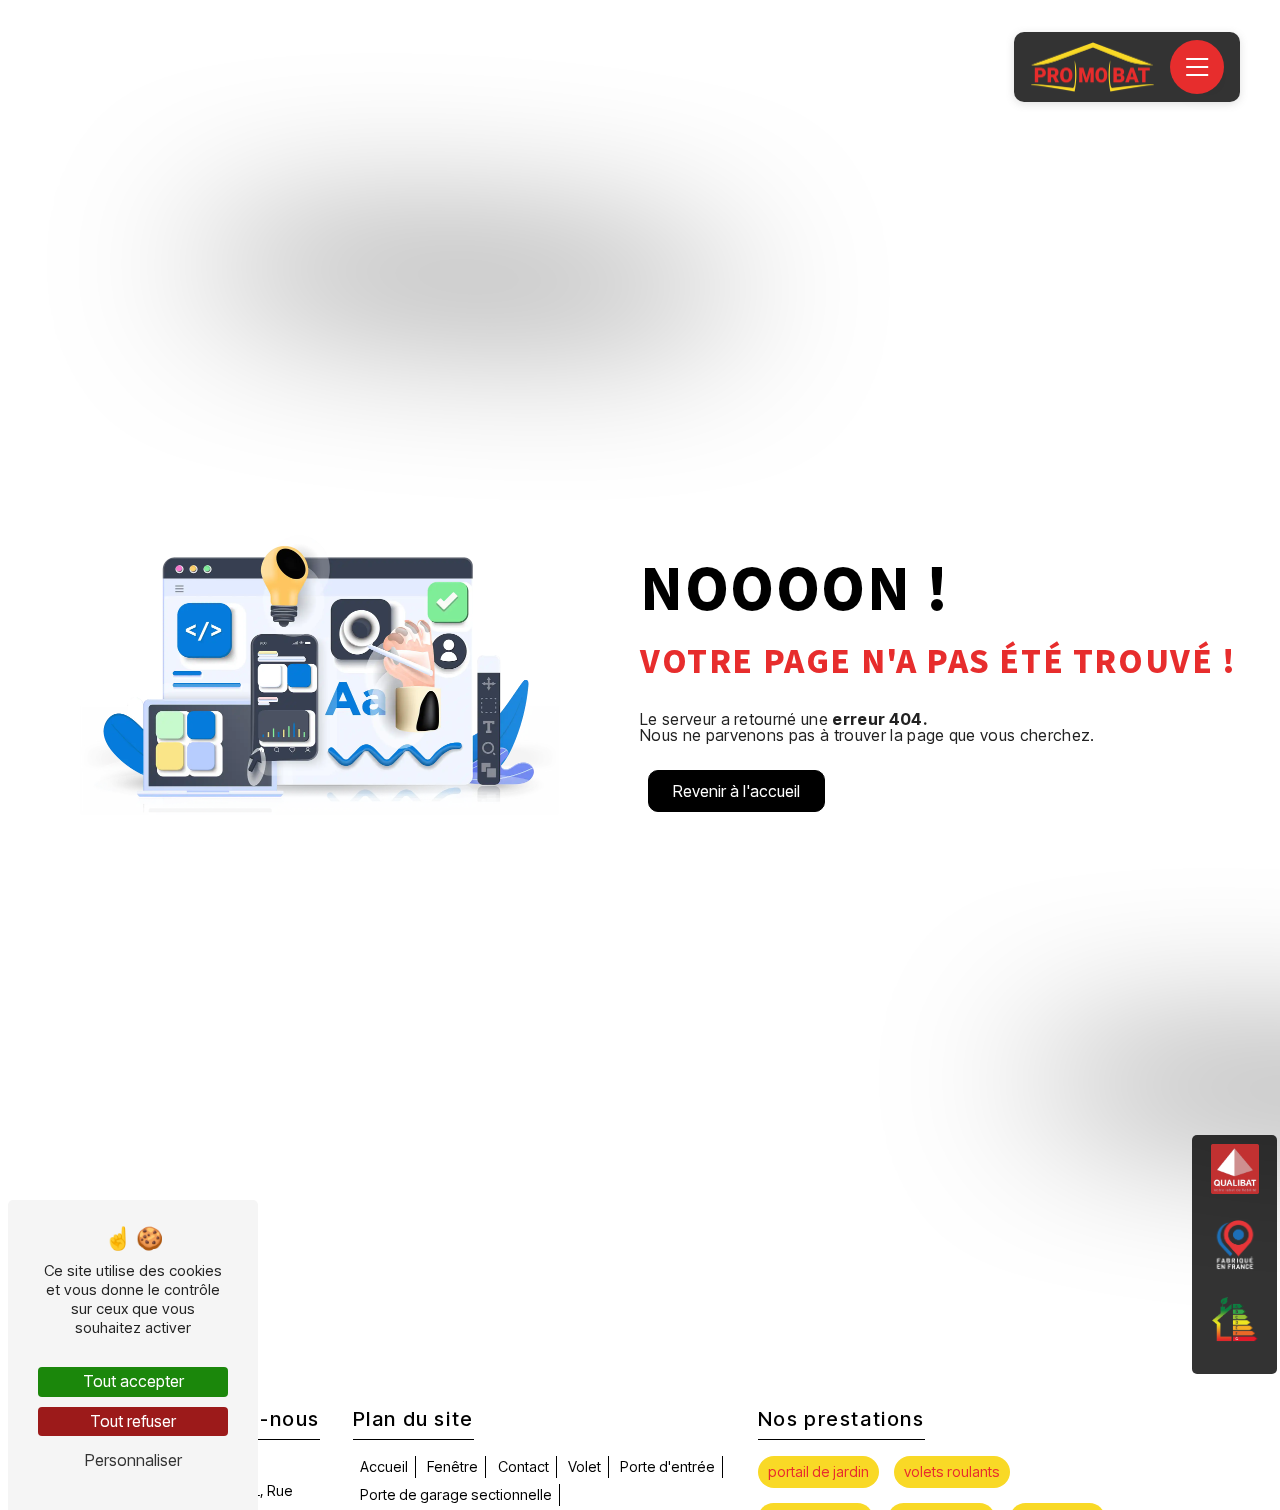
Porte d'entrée (667, 1466)
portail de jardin (818, 1471)
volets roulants (952, 1471)
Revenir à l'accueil (736, 791)
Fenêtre (452, 1466)
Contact (523, 1466)
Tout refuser (133, 1421)
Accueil (384, 1466)
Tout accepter (133, 1381)
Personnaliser (133, 1460)
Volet (584, 1466)
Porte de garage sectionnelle (456, 1494)
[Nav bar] (1197, 67)
